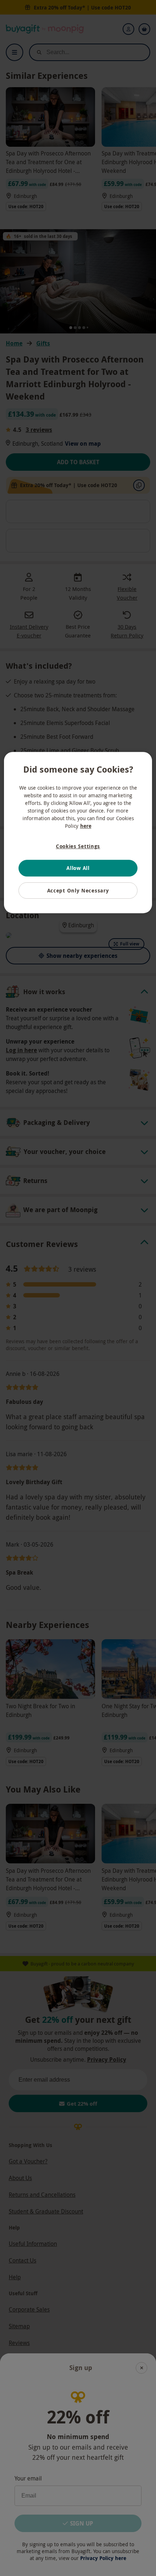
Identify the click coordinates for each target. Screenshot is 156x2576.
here (86, 826)
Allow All (78, 868)
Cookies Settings (78, 846)
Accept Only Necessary (78, 890)
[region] (78, 833)
